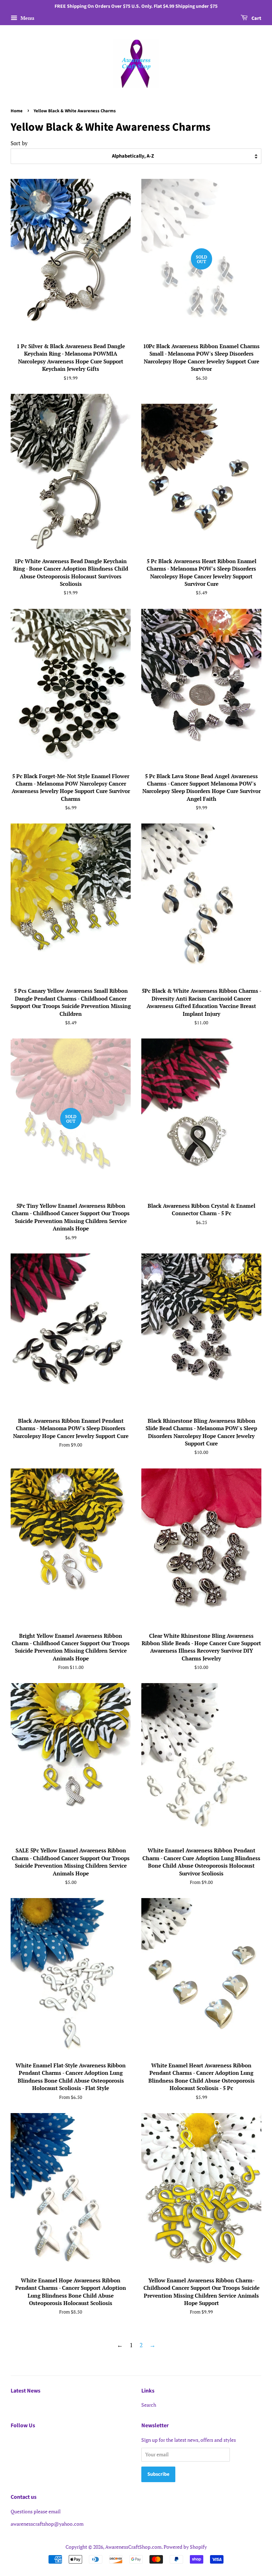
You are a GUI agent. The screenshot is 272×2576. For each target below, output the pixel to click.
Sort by (19, 143)
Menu (27, 18)
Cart (256, 18)
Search (149, 2405)
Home (17, 111)
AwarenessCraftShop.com (133, 2547)
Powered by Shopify (185, 2547)
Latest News (25, 2391)
